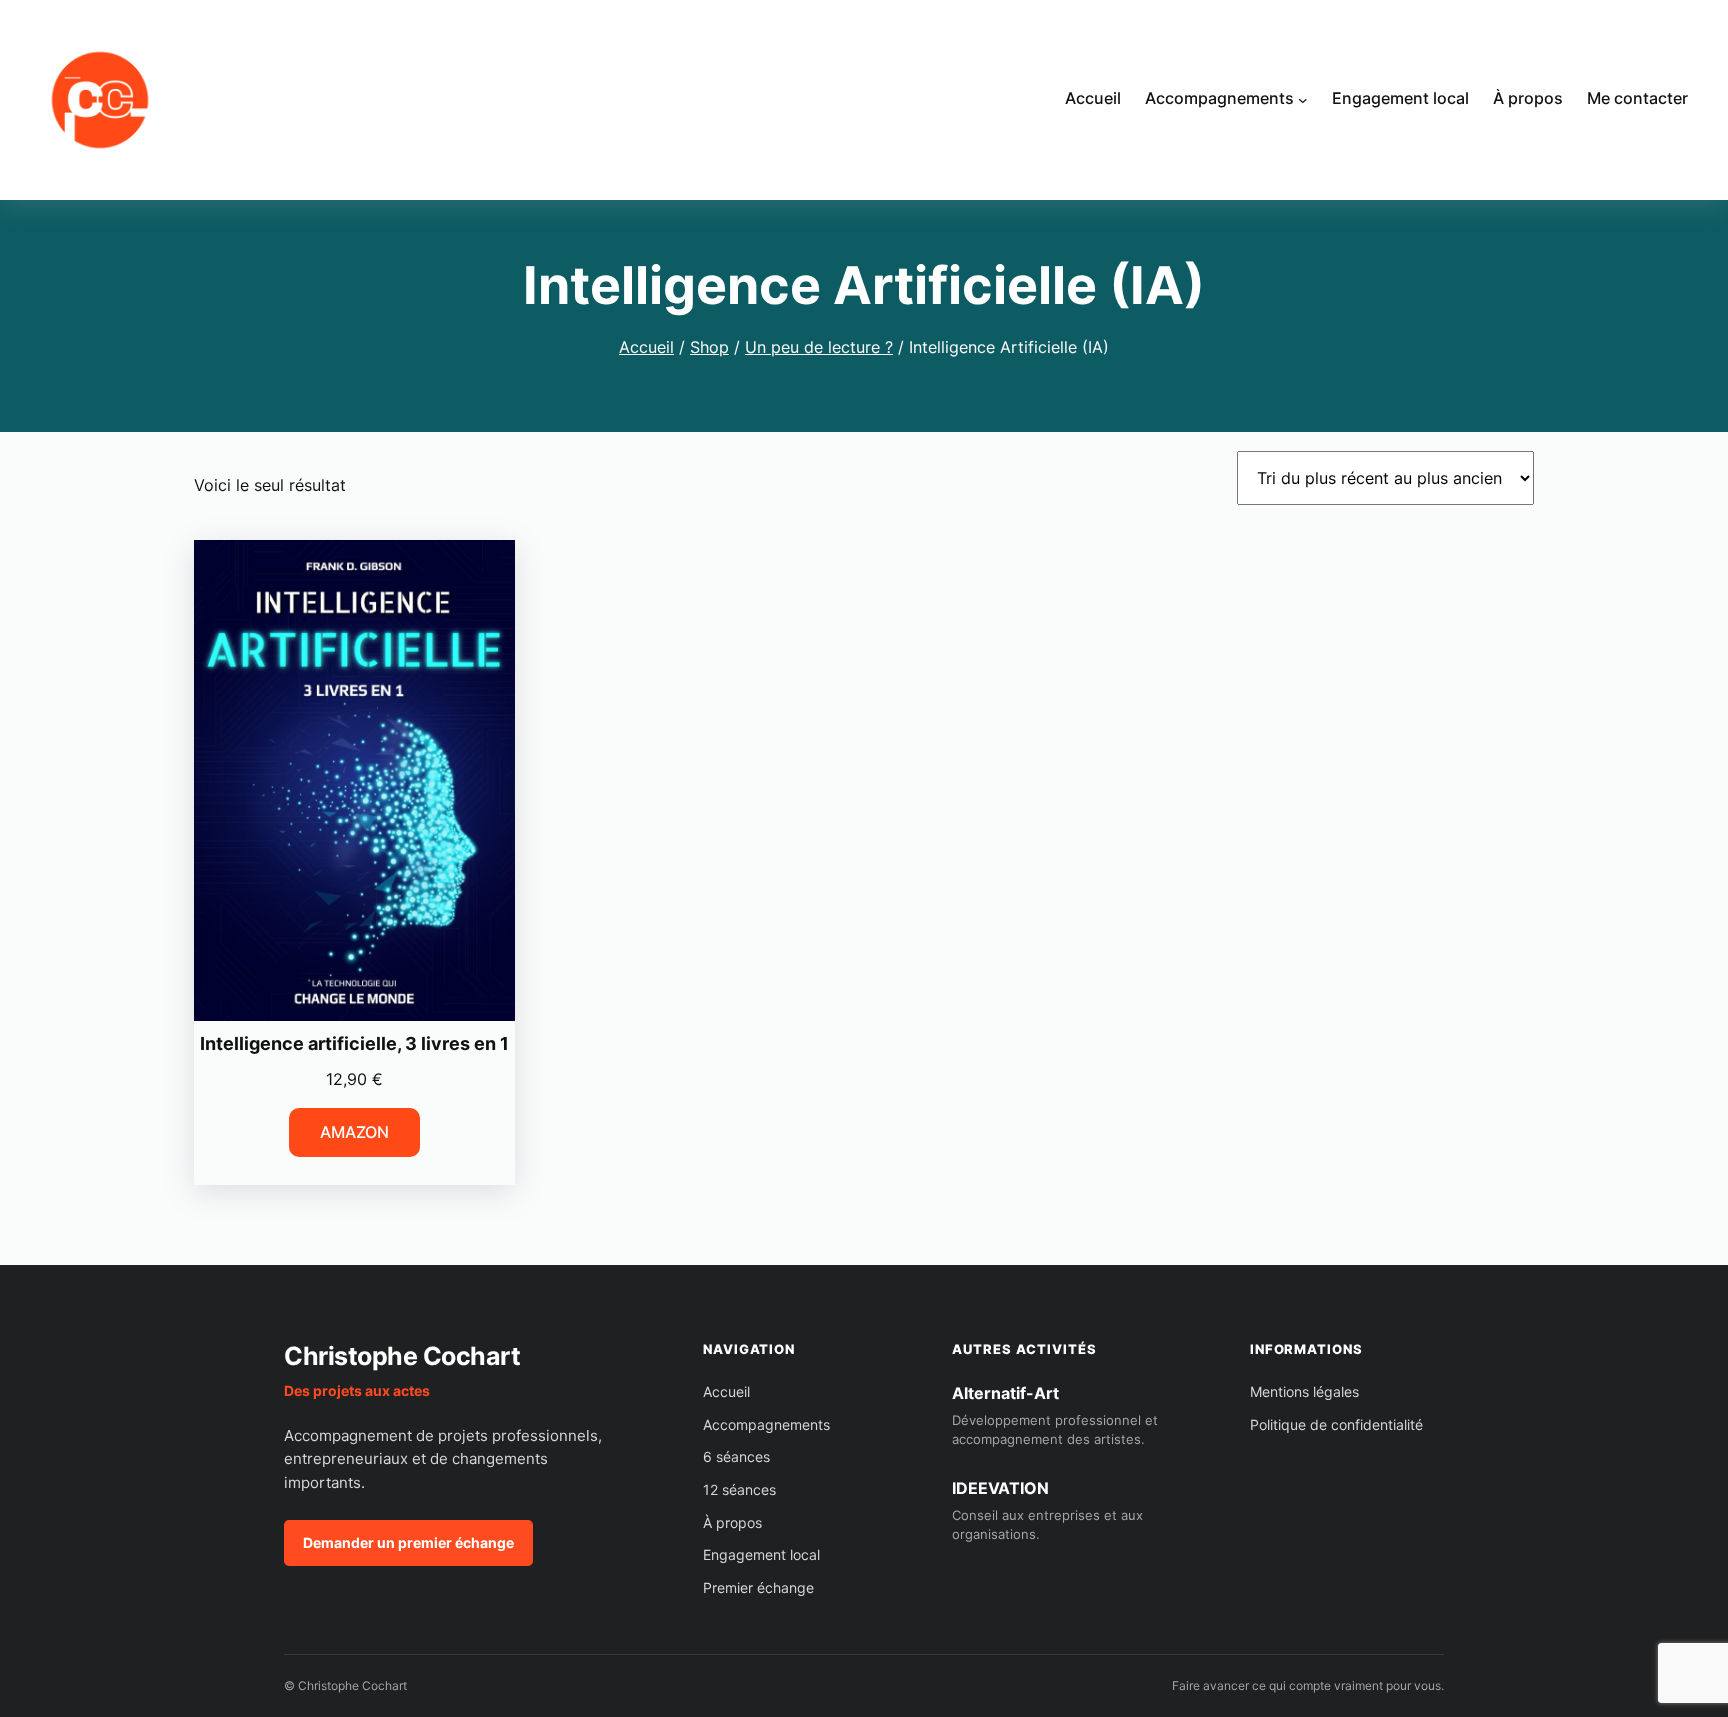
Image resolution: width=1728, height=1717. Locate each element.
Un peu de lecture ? (819, 347)
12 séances (739, 1489)
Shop (709, 347)
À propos (732, 1522)
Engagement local (761, 1554)
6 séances (736, 1456)
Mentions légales (1304, 1391)
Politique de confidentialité (1336, 1424)
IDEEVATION (1000, 1488)
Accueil (646, 347)
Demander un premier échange (408, 1542)
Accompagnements (766, 1424)
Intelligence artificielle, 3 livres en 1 (354, 1043)
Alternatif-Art (1005, 1393)
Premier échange (758, 1587)
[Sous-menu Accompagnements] (1303, 100)
